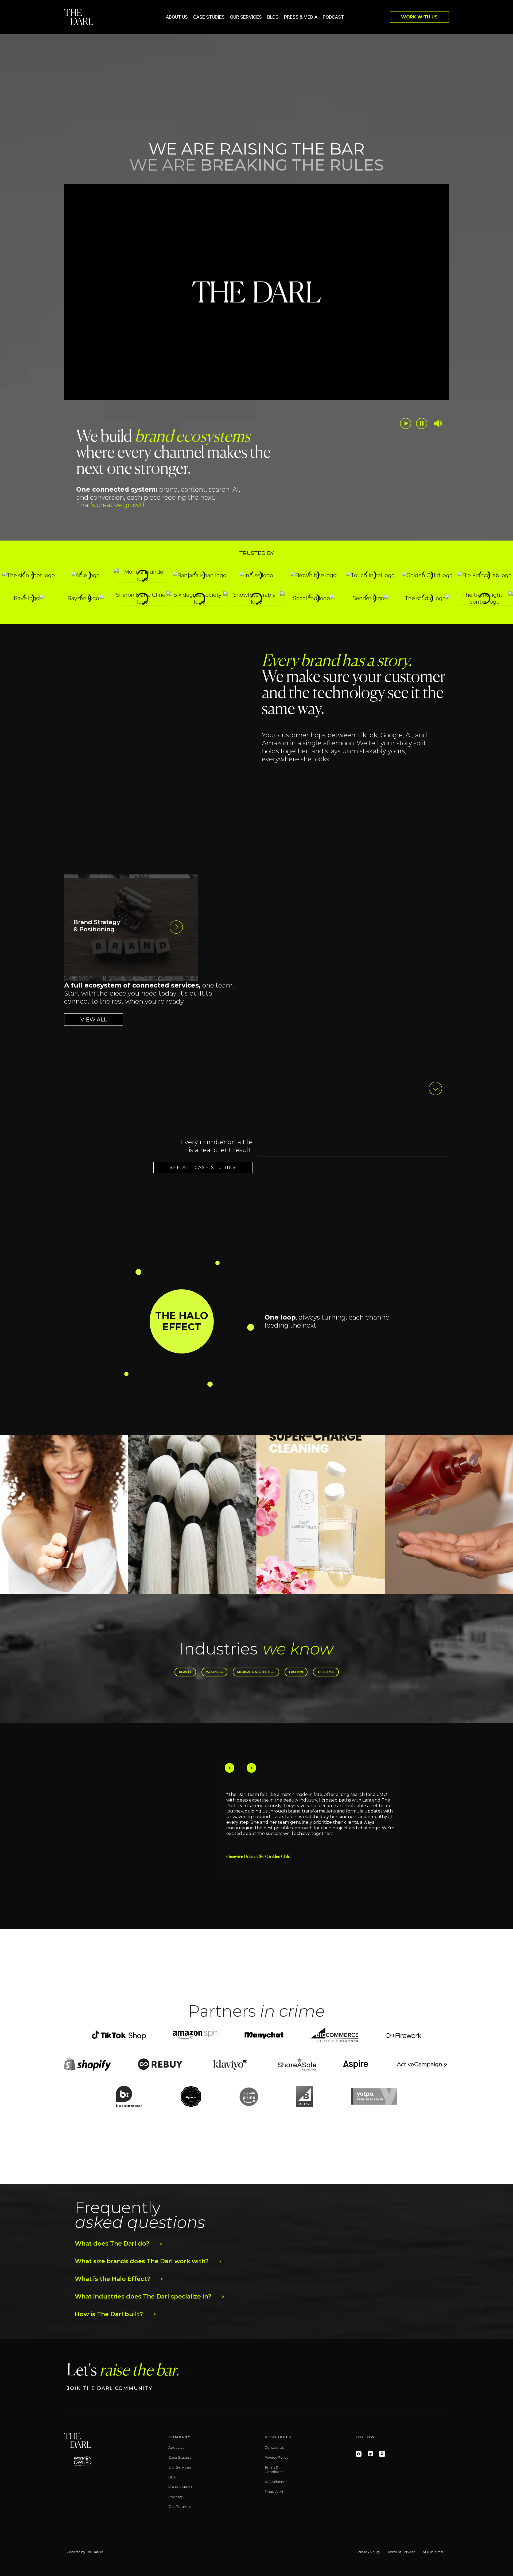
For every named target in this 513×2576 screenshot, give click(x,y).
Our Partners (179, 2506)
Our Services (246, 17)
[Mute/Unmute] (438, 423)
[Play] (406, 423)
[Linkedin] (370, 2454)
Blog (273, 17)
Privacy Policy (276, 2457)
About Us (177, 17)
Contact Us (274, 2447)
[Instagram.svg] (359, 2454)
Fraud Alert (274, 2492)
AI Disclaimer (276, 2482)
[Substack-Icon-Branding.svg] (382, 2454)
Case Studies (209, 17)
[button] (182, 1321)
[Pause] (422, 423)
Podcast (333, 17)
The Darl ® (94, 2552)
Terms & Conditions (274, 2469)
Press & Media (301, 17)
